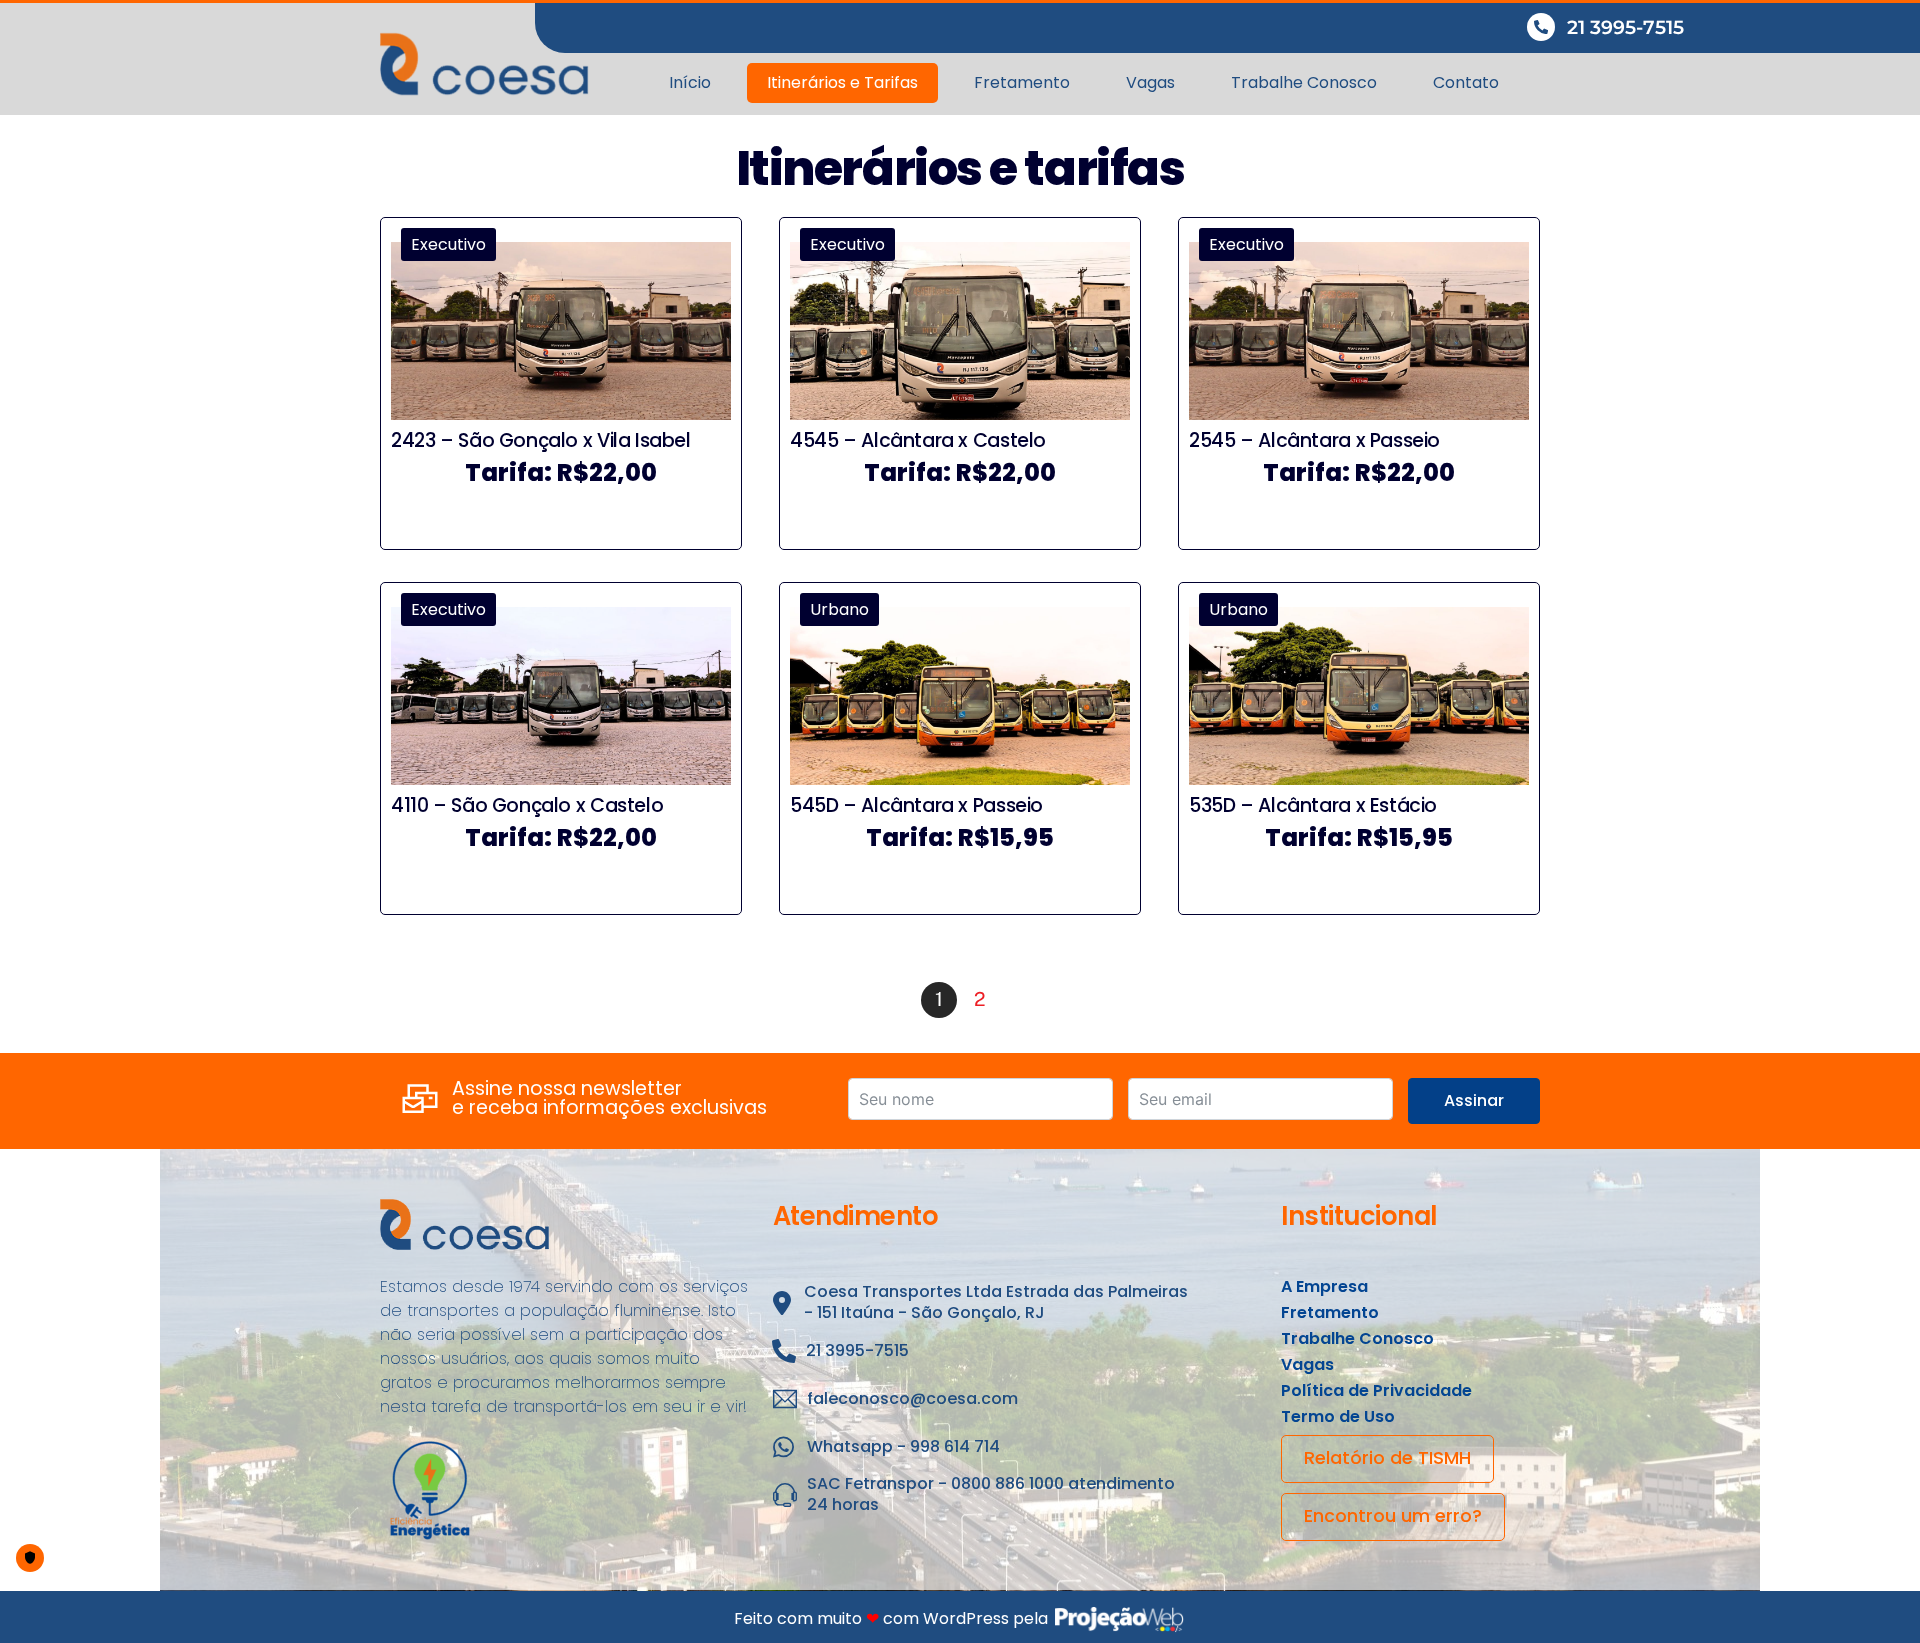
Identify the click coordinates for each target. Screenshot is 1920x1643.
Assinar (1474, 1100)
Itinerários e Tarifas (842, 82)
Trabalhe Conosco (1304, 82)
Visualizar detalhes (560, 518)
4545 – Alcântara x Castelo (918, 440)
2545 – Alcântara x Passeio (1314, 440)
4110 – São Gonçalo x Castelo (527, 805)
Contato (1466, 82)
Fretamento (1022, 82)
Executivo (448, 244)
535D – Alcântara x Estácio (1313, 805)
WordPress (966, 1618)
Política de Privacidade (1376, 1390)
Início (690, 82)
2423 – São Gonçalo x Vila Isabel (541, 440)
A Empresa (1324, 1286)
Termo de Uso (1338, 1416)
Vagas (1150, 82)
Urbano (839, 609)
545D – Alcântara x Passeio (916, 805)
